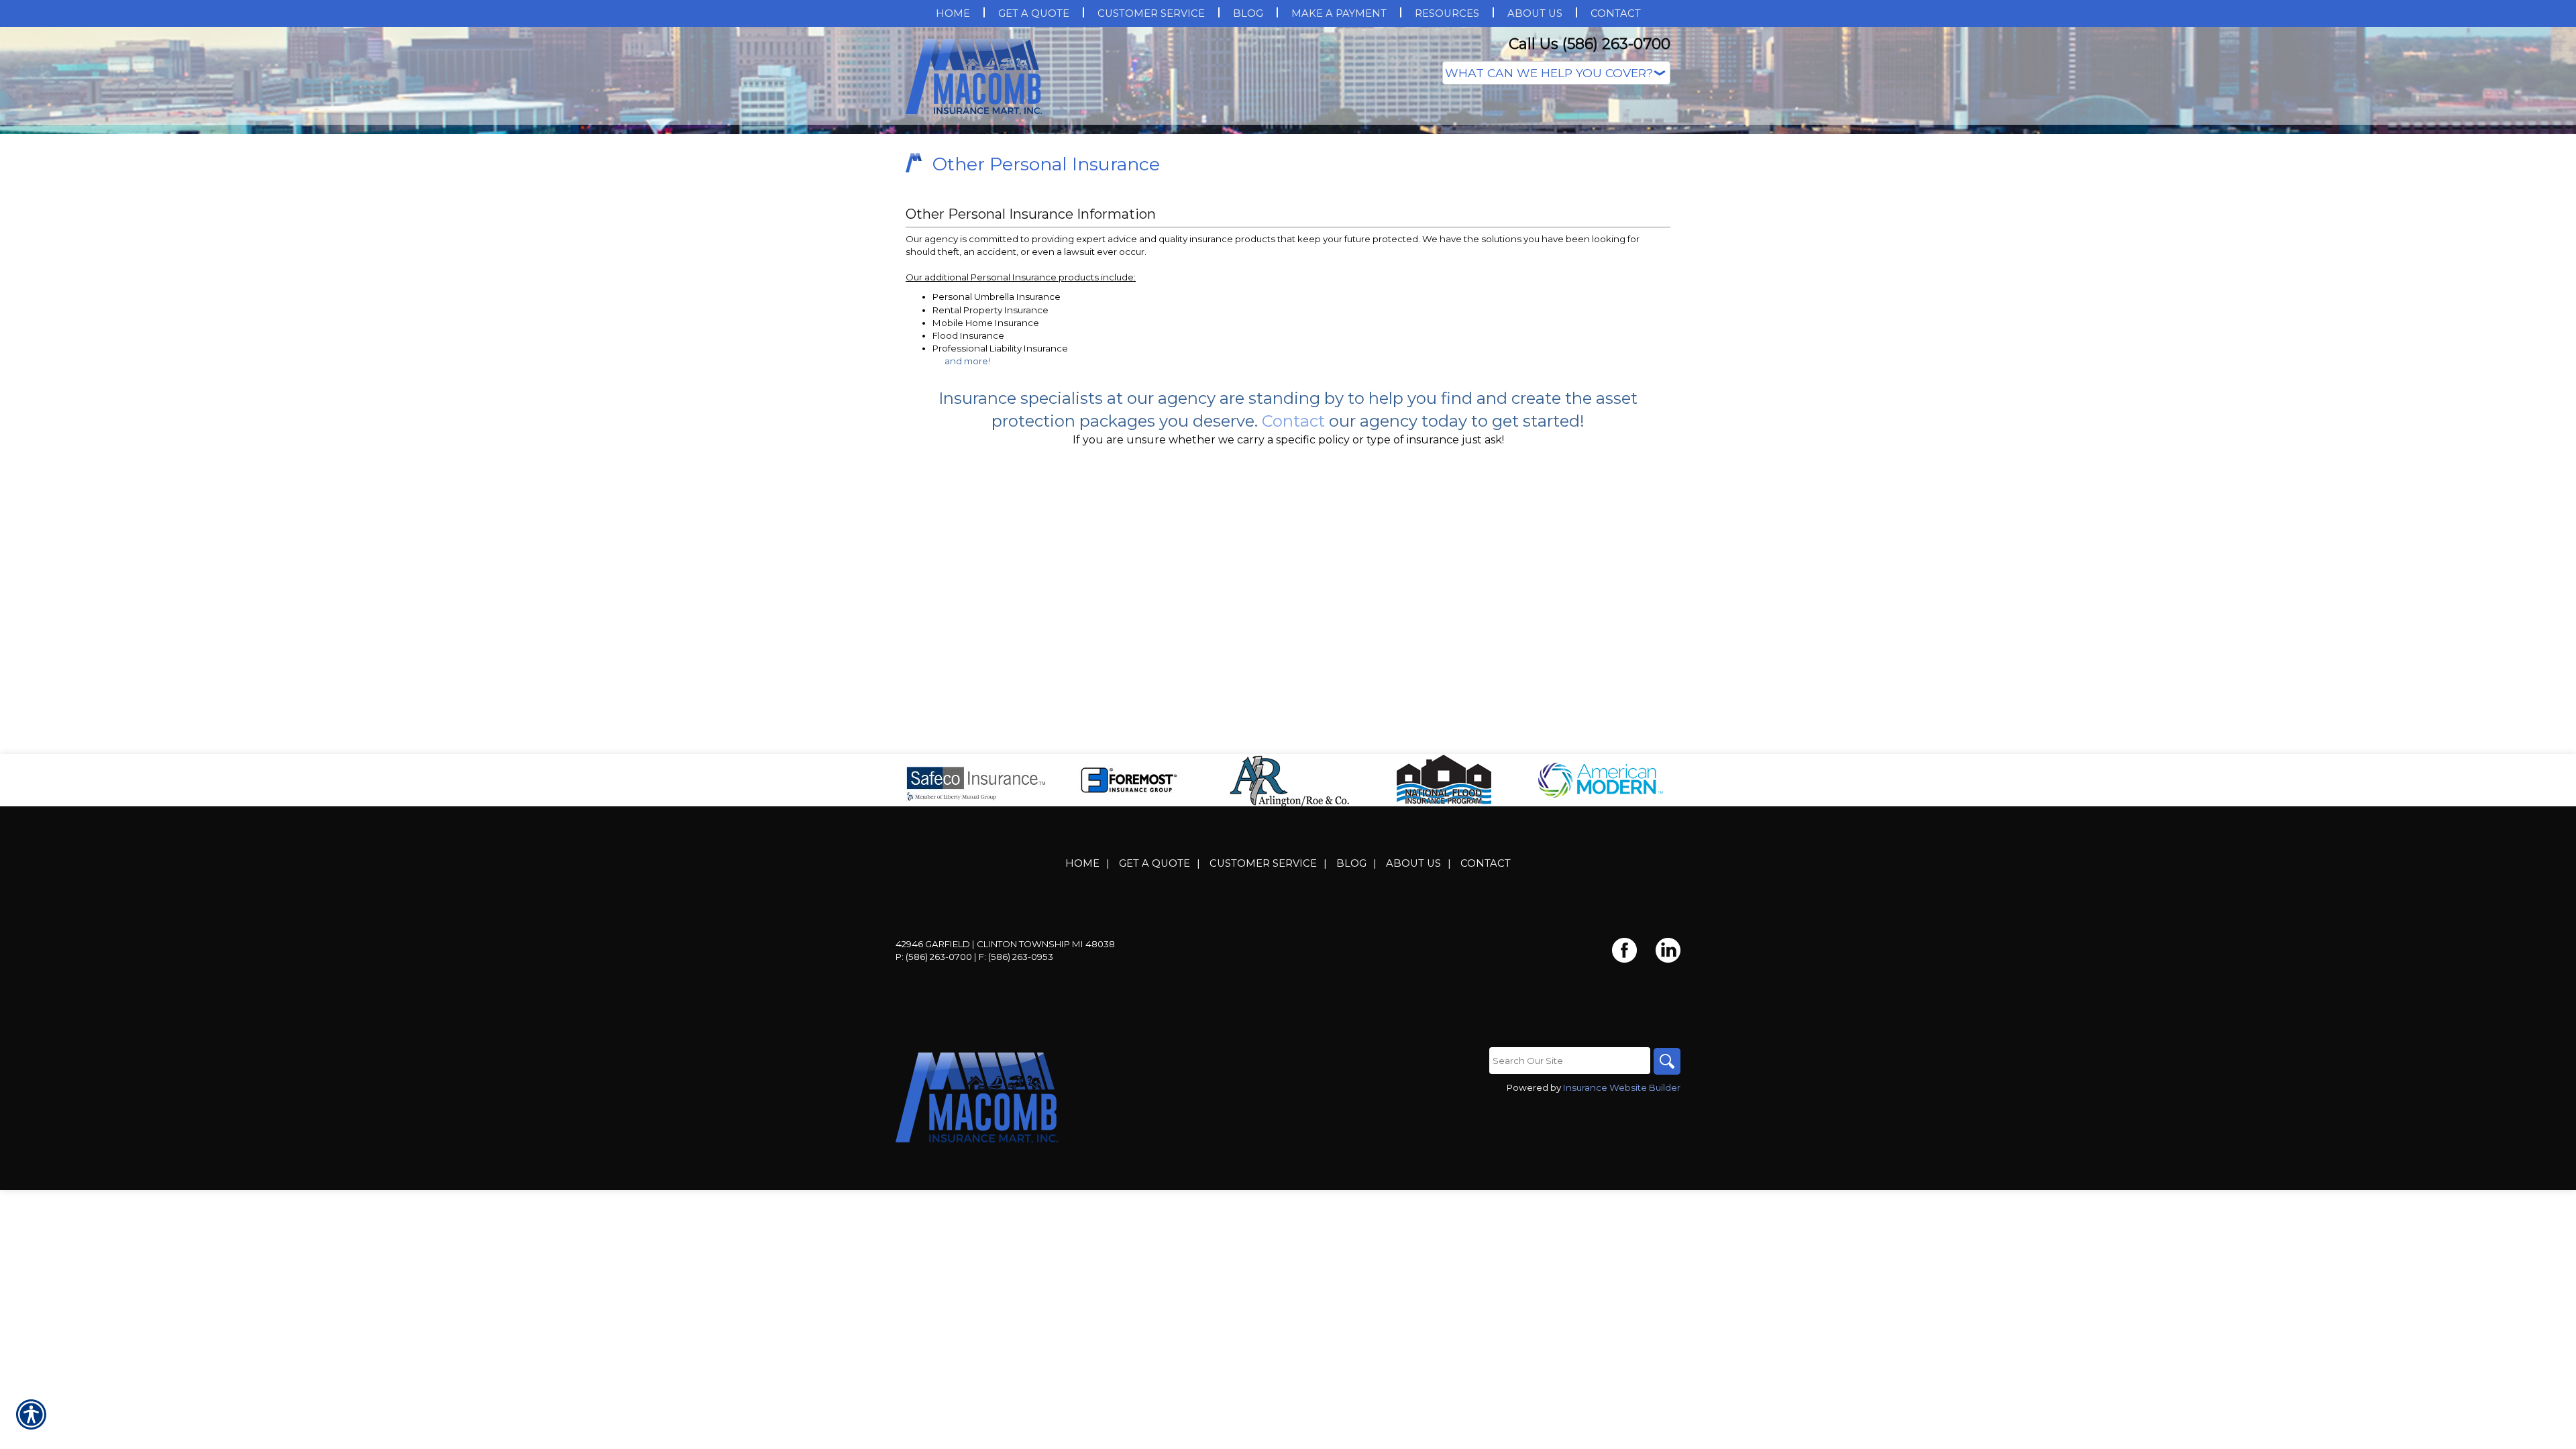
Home (1082, 998)
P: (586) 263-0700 (934, 1091)
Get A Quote (1155, 998)
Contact (1486, 998)
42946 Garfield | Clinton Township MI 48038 (1005, 1078)
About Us (1413, 998)
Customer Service (1263, 998)
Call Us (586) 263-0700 (1590, 44)
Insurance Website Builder (1622, 1222)
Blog (1351, 998)
